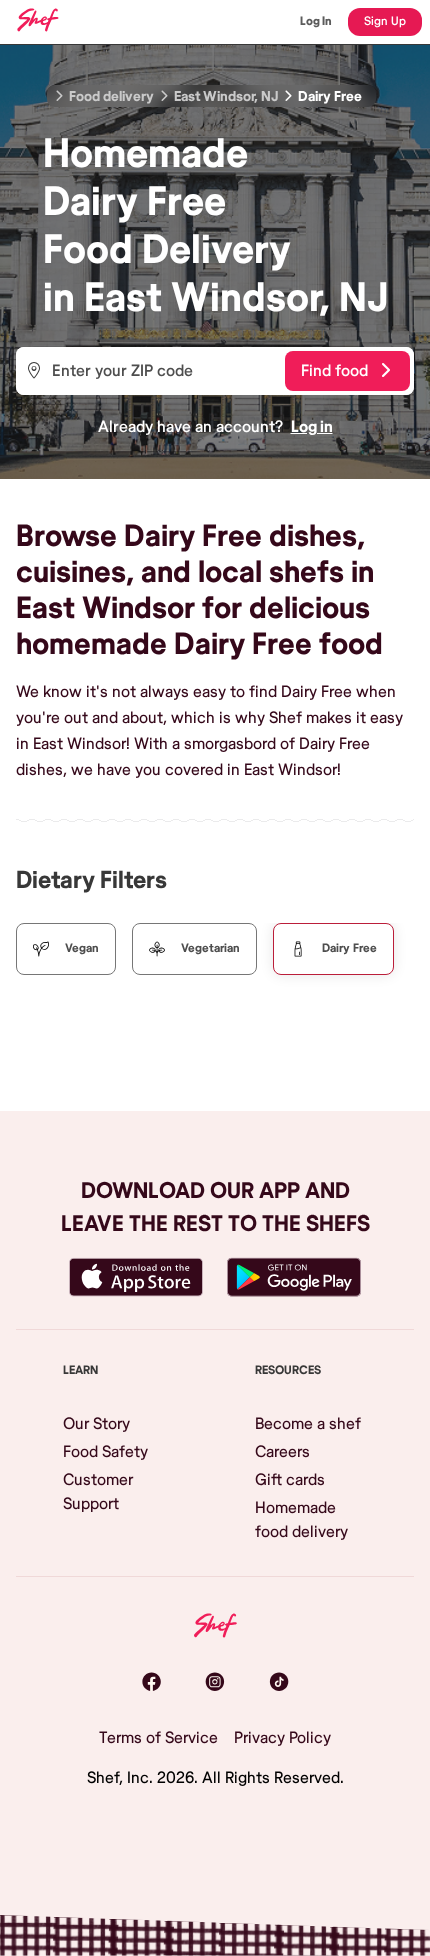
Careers (282, 1452)
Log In (316, 21)
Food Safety (105, 1452)
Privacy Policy (282, 1738)
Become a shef (308, 1424)
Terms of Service (158, 1738)
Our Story (96, 1424)
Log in (312, 427)
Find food (334, 371)
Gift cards (290, 1480)
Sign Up (385, 21)
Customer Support (98, 1492)
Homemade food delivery (301, 1520)
